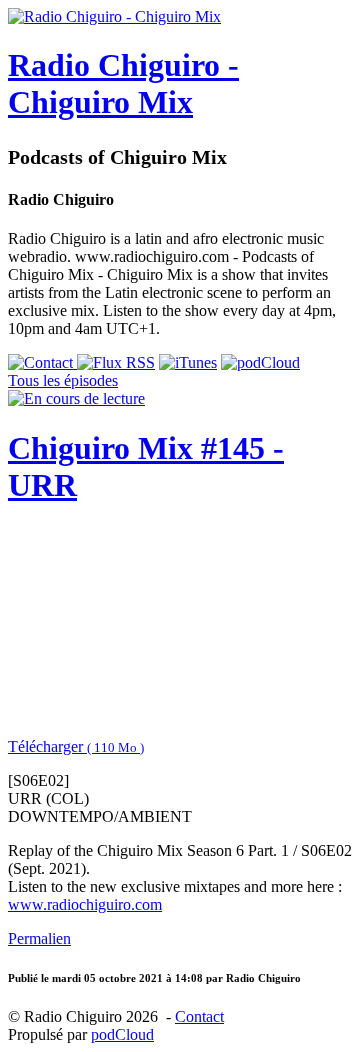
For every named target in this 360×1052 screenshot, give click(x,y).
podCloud (122, 1034)
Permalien (39, 938)
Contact (199, 1016)
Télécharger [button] (76, 746)
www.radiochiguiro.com (85, 904)
